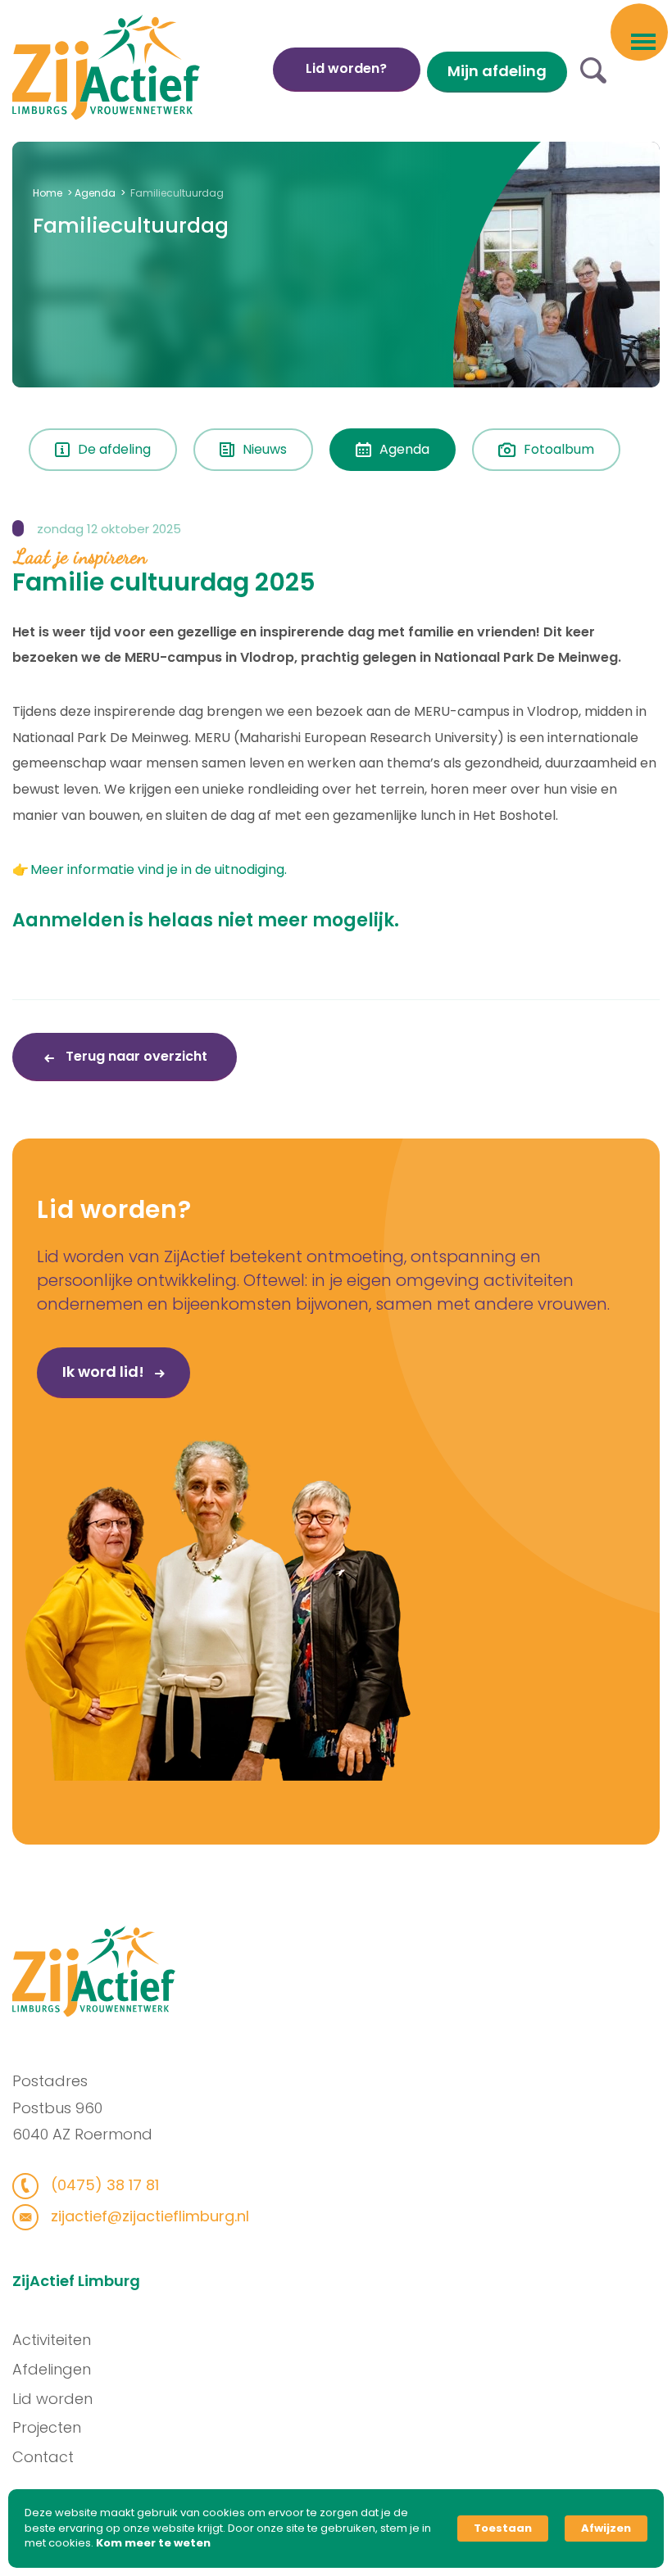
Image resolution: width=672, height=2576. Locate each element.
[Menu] (643, 40)
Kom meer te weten (153, 2543)
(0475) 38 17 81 (103, 2185)
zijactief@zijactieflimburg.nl (148, 2216)
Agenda (95, 193)
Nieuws (265, 449)
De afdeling (114, 449)
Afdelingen (52, 2369)
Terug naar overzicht (135, 1056)
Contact (43, 2457)
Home (48, 193)
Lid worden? (346, 68)
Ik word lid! (105, 1372)
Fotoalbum (559, 449)
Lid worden (52, 2399)
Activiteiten (52, 2340)
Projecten (47, 2427)
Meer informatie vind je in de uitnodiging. (159, 869)
